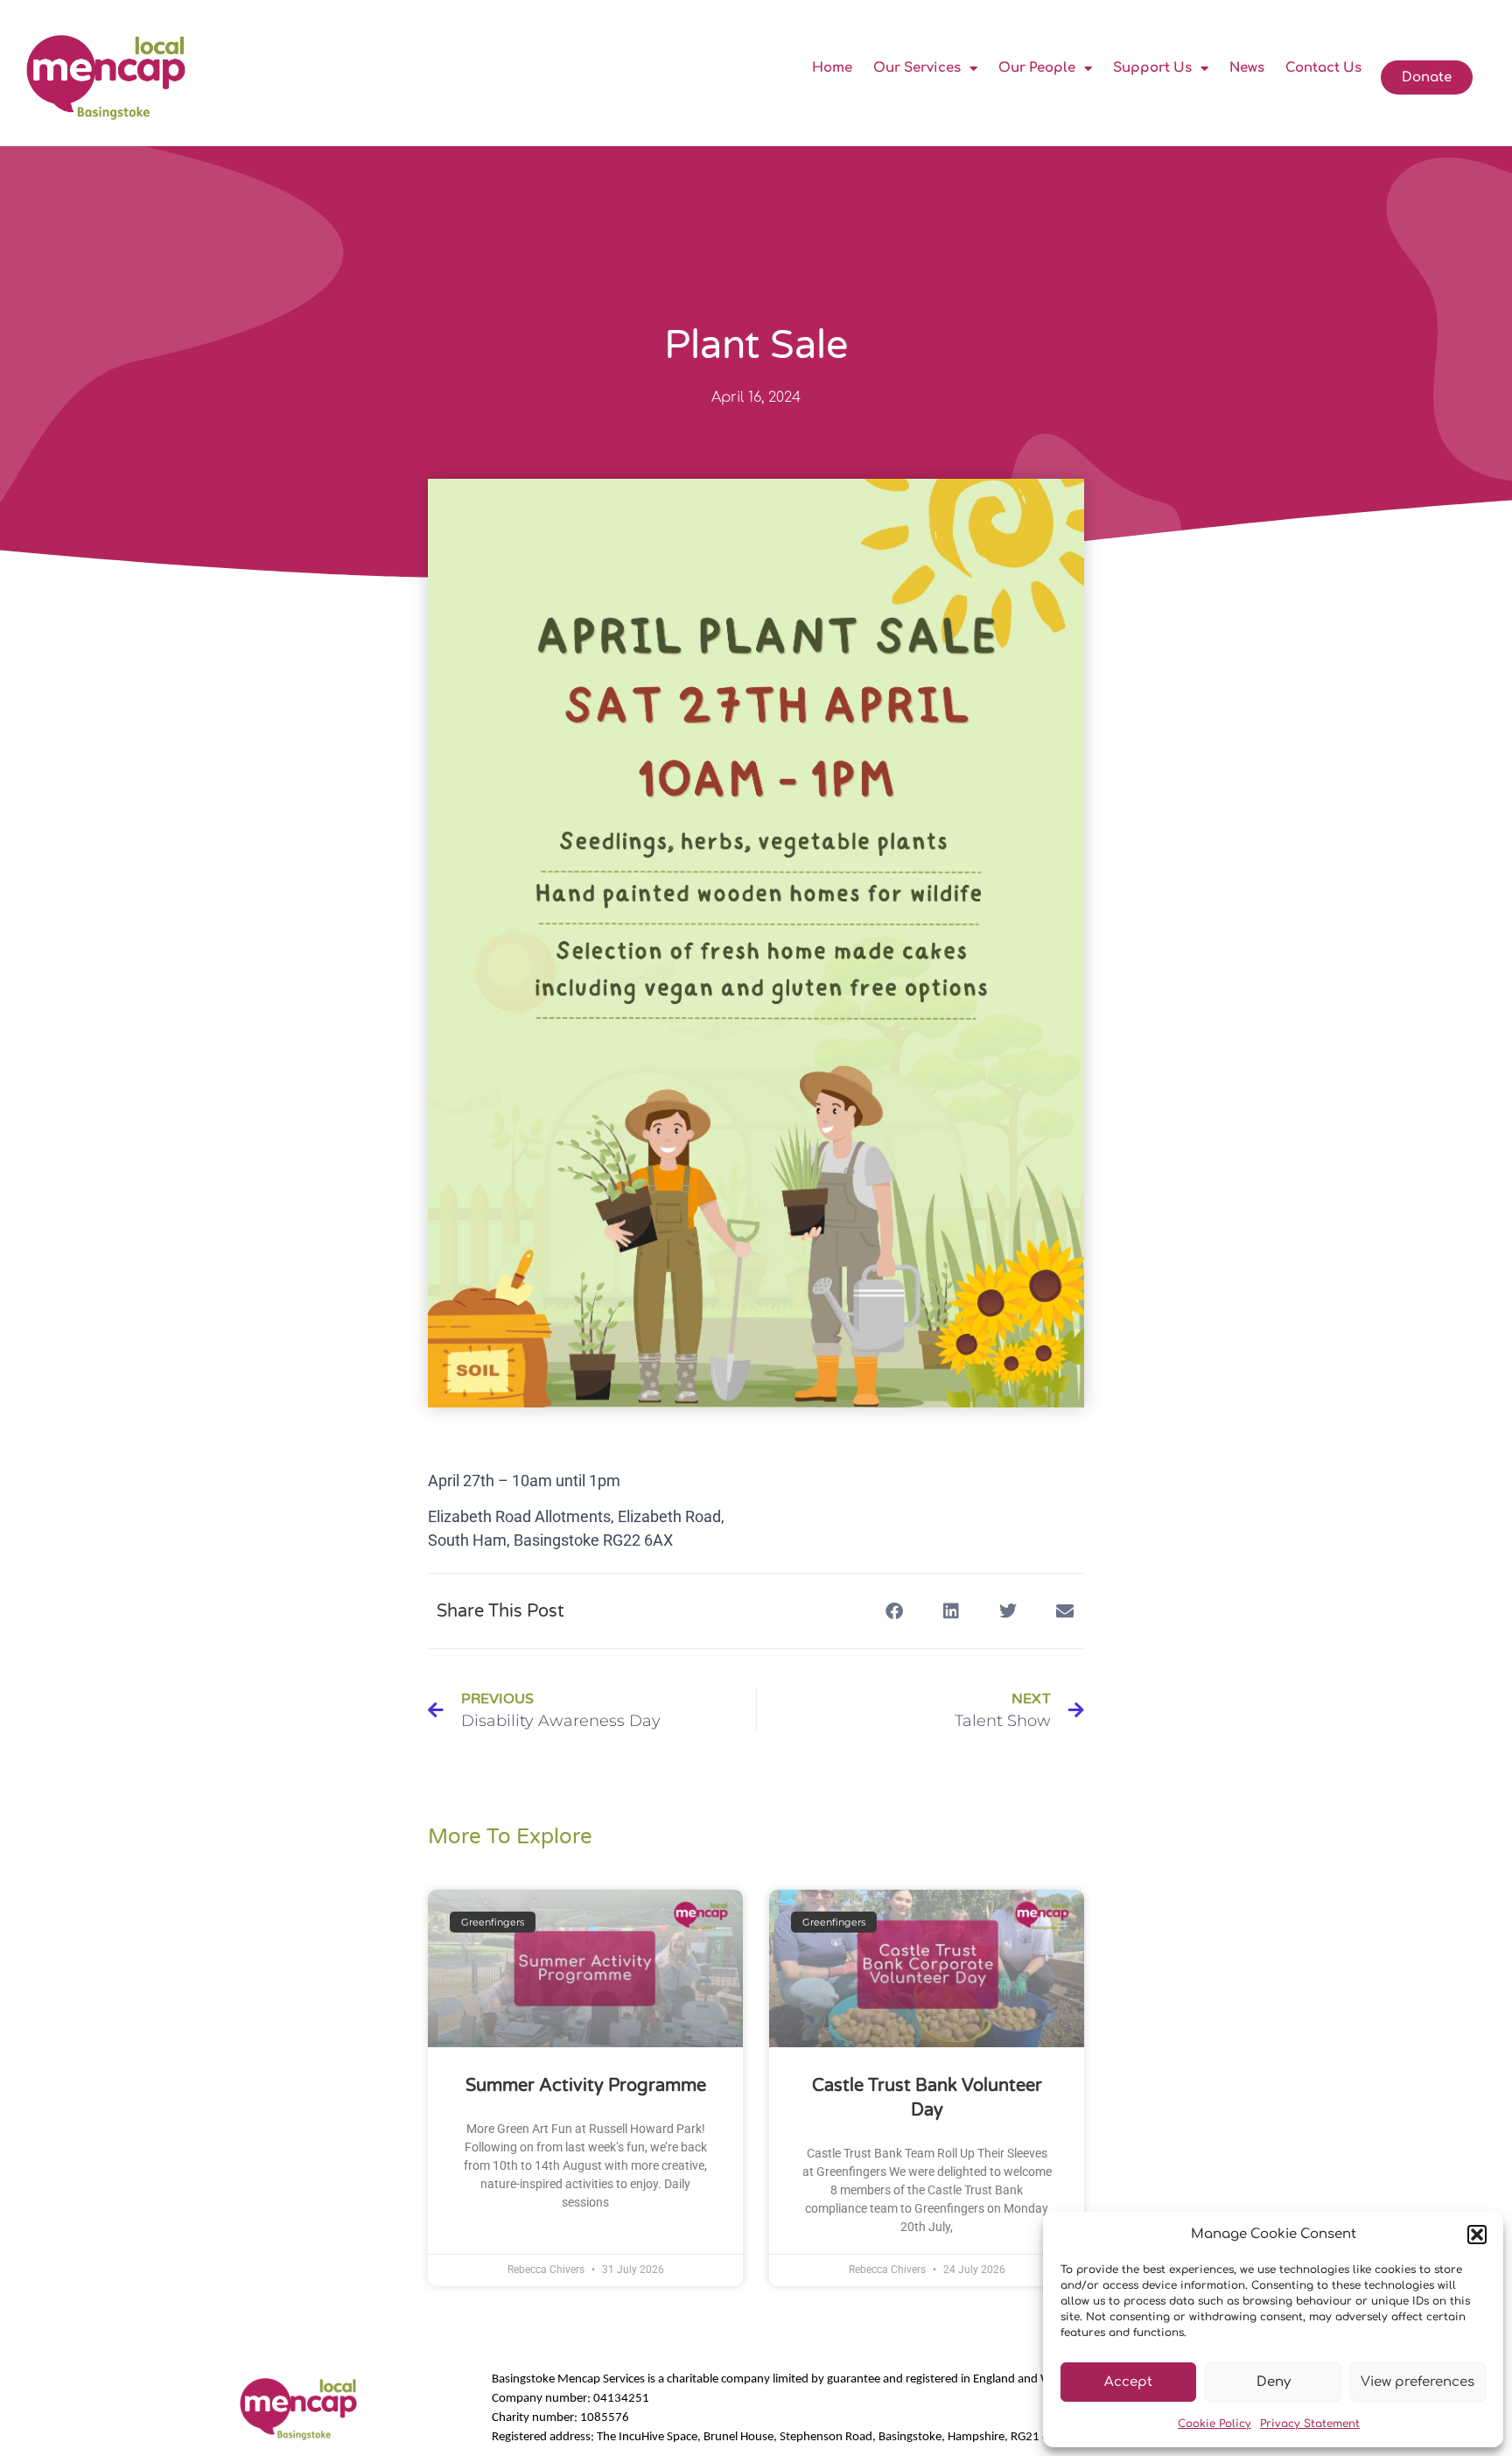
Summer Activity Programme (586, 2086)
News (1247, 68)
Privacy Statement (1310, 2424)
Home (832, 68)
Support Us (1152, 68)
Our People (1037, 68)
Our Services (917, 68)
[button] (1477, 2235)
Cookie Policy (1214, 2424)
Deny (1274, 2382)
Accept (1128, 2382)
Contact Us (1323, 68)
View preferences (1417, 2382)
